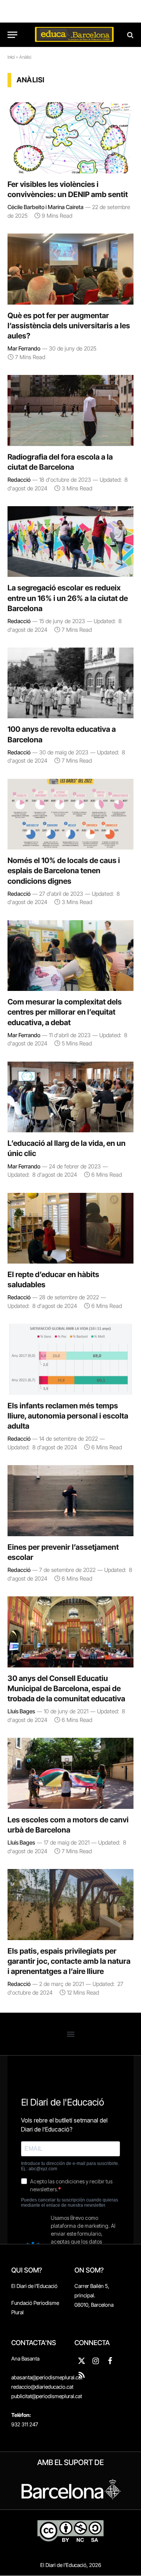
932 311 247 (25, 2424)
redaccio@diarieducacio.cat (42, 2387)
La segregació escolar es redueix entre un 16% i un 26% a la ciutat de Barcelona (68, 598)
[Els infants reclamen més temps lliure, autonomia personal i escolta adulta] (70, 1359)
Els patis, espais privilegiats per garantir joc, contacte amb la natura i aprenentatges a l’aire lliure (69, 1961)
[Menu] (12, 35)
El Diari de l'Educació (34, 2286)
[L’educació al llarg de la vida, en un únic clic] (70, 1097)
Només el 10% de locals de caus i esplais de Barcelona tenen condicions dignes (64, 871)
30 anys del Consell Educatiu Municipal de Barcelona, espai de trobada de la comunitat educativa (66, 1689)
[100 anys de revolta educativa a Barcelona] (70, 683)
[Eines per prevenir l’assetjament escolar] (70, 1500)
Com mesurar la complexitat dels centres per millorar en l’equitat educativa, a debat (65, 1012)
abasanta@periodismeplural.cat (47, 2377)
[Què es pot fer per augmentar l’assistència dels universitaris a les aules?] (70, 269)
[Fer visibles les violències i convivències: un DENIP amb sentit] (70, 138)
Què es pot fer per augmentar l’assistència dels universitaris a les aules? (69, 326)
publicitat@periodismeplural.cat (47, 2396)
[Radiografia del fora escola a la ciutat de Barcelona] (70, 410)
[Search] (130, 35)
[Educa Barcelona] (74, 35)
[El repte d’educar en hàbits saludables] (70, 1228)
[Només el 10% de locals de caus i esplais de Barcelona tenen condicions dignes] (70, 814)
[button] (70, 2034)
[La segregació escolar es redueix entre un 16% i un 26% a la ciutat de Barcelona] (70, 542)
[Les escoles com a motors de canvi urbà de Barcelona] (70, 1773)
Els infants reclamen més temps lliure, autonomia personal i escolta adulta (68, 1416)
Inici (11, 57)
